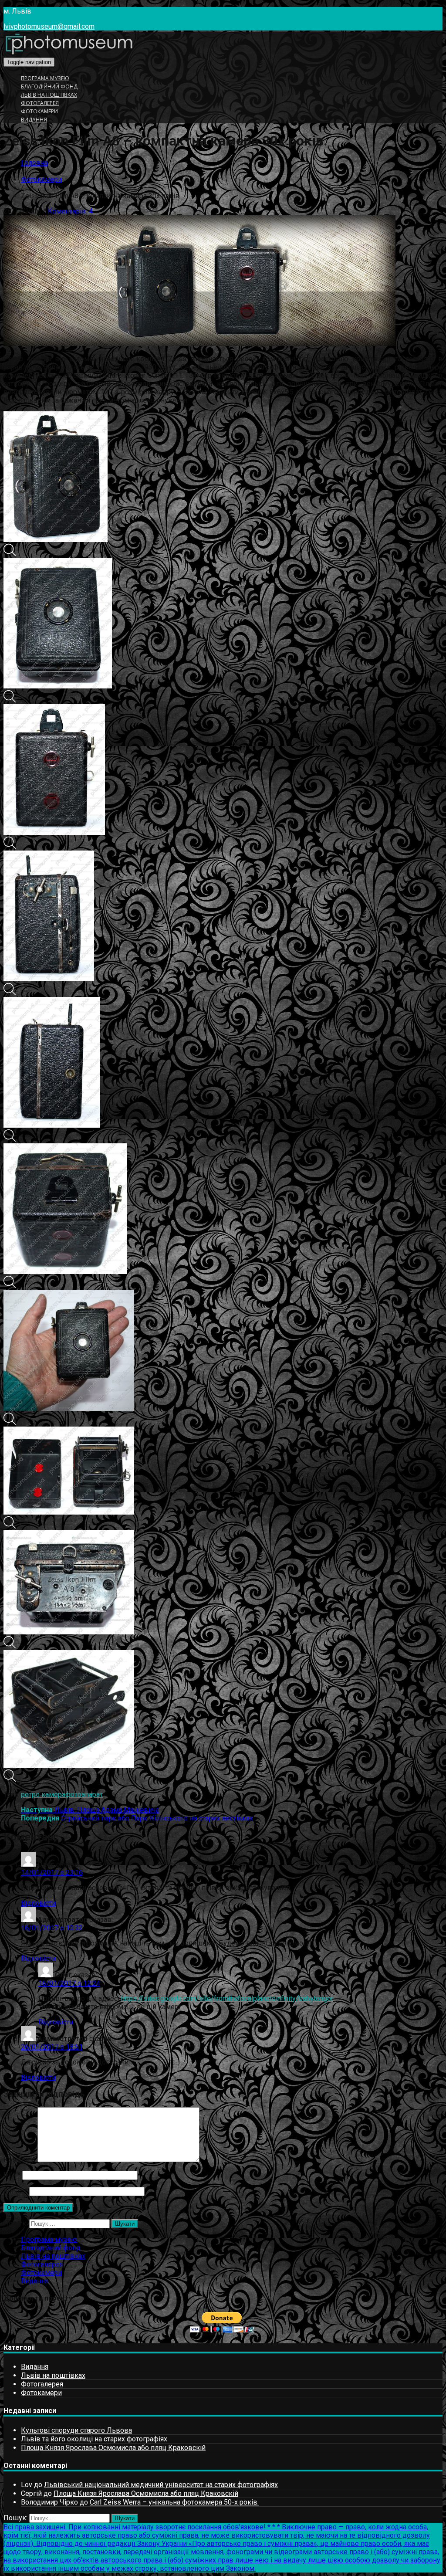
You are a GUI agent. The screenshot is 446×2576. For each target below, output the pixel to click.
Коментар (20, 2160)
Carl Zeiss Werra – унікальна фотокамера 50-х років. (174, 2502)
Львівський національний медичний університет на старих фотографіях (161, 2485)
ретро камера (43, 1795)
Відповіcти (38, 1903)
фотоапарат (84, 1795)
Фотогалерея (40, 103)
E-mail (15, 2191)
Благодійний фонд (49, 86)
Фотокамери (39, 111)
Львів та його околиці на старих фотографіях (94, 2439)
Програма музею (45, 78)
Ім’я (12, 2175)
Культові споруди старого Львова (76, 2430)
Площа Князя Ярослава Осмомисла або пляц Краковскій (113, 2448)
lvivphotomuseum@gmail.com (49, 26)
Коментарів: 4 (70, 211)
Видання (34, 120)
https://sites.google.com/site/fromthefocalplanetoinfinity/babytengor (227, 1998)
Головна (34, 163)
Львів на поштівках (49, 95)
